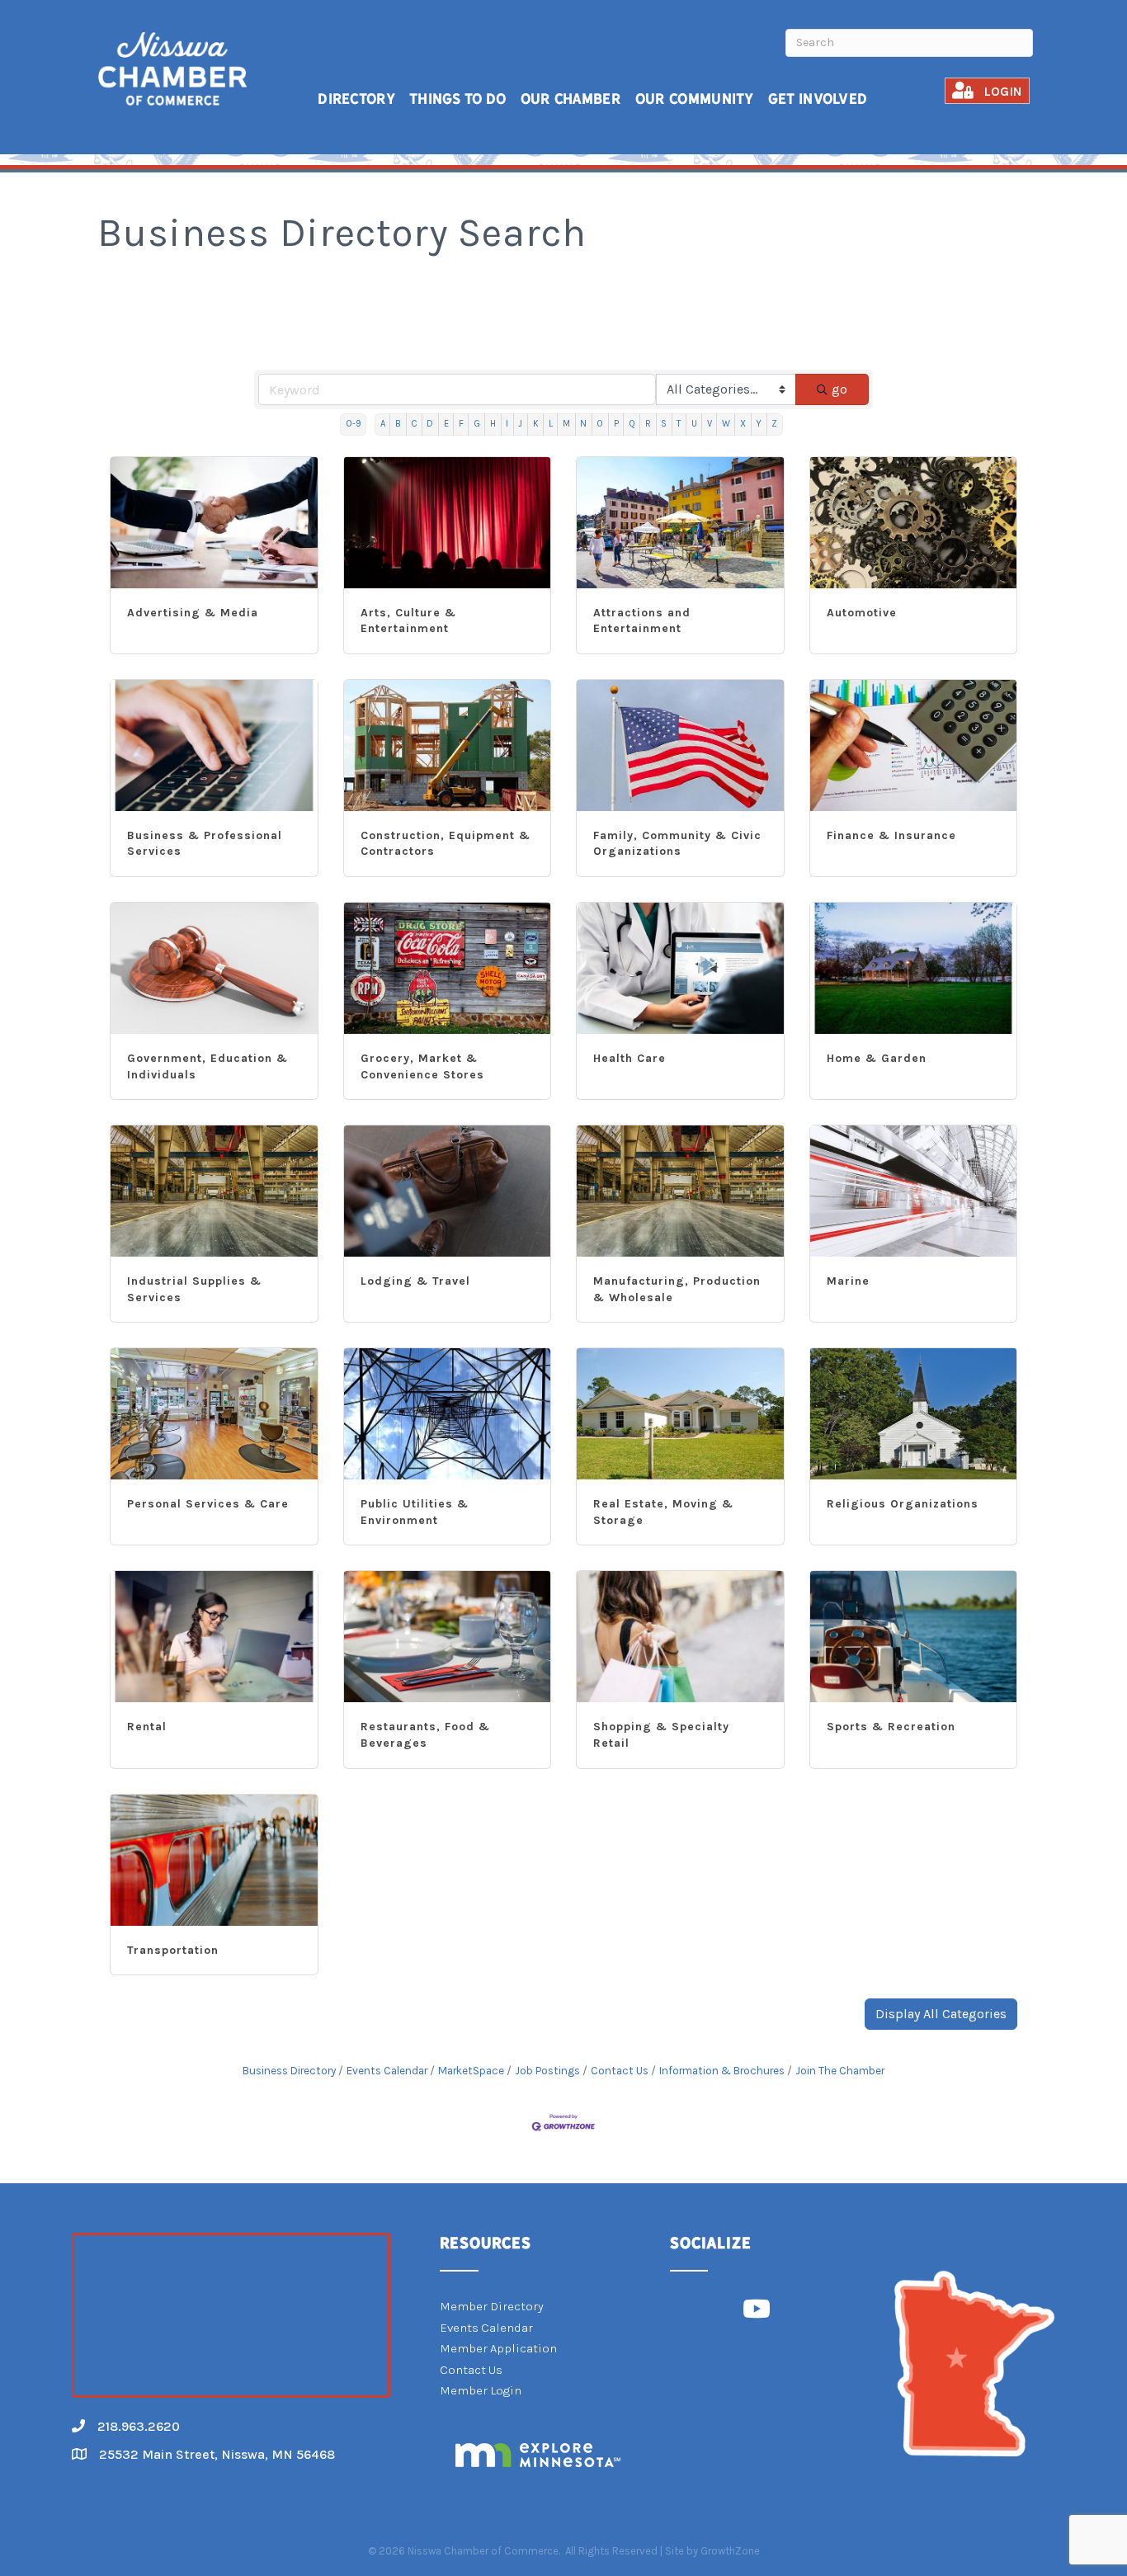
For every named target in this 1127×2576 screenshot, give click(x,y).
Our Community (695, 99)
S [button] (664, 424)
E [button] (446, 424)
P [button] (616, 424)
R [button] (648, 424)
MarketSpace (471, 2071)
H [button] (493, 424)
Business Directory (289, 2071)
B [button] (398, 424)
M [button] (566, 424)
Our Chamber (571, 99)
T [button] (679, 424)
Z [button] (774, 424)
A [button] (383, 424)
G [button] (477, 424)
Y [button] (759, 424)
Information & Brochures (722, 2071)
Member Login (481, 2390)
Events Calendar (387, 2071)
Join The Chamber (840, 2071)
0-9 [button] (354, 424)
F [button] (461, 424)
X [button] (743, 424)
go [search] (839, 389)
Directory (356, 99)
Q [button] (632, 424)
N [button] (583, 424)
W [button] (726, 424)
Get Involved (818, 99)
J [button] (520, 424)
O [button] (600, 424)
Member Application (498, 2348)
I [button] (507, 424)
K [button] (536, 424)
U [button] (694, 424)
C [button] (414, 424)
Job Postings (547, 2071)
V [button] (710, 424)
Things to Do (458, 99)
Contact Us (620, 2071)
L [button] (551, 424)
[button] (941, 2014)
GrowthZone (730, 2551)
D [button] (430, 424)
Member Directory (492, 2306)
